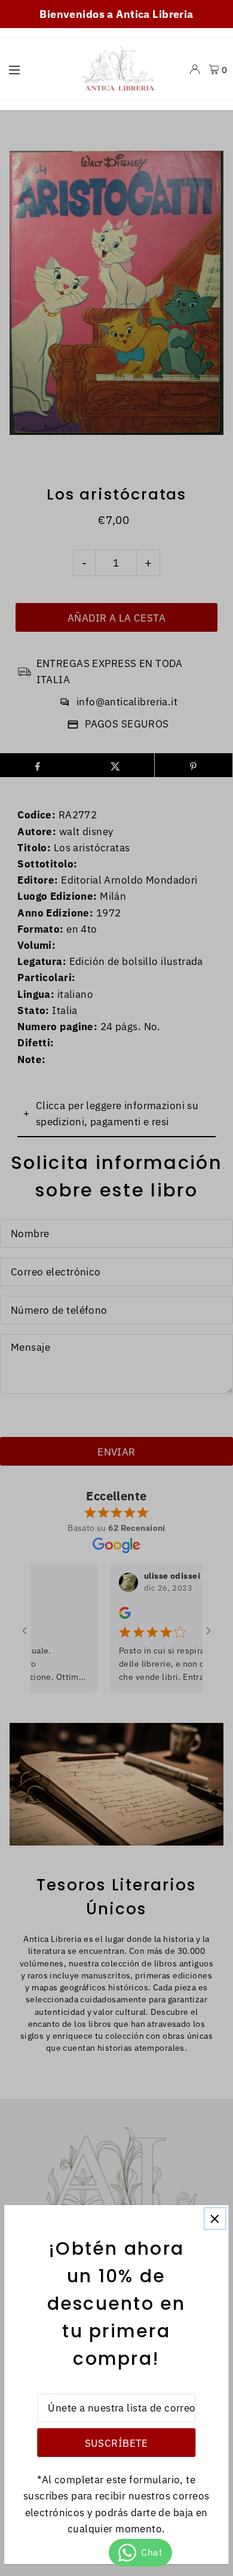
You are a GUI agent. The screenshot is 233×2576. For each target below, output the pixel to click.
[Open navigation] (36, 69)
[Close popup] (215, 2219)
